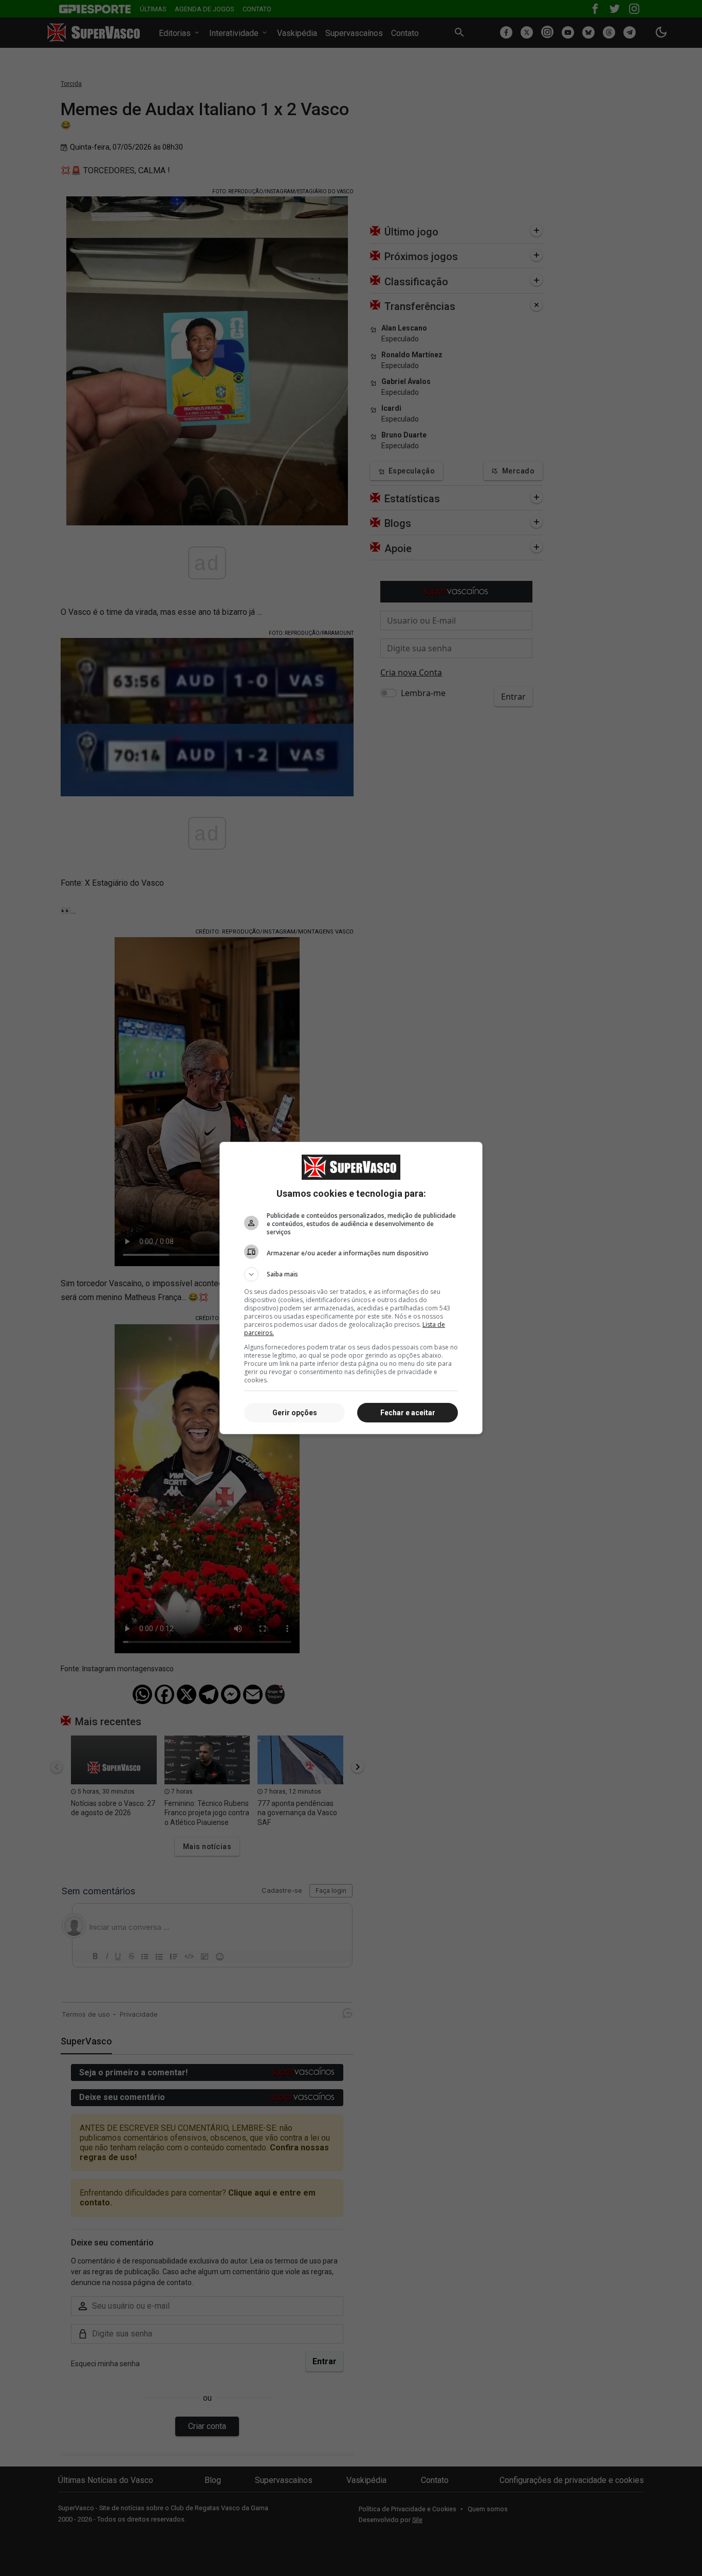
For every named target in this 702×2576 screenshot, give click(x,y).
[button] (351, 1274)
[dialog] (351, 1288)
